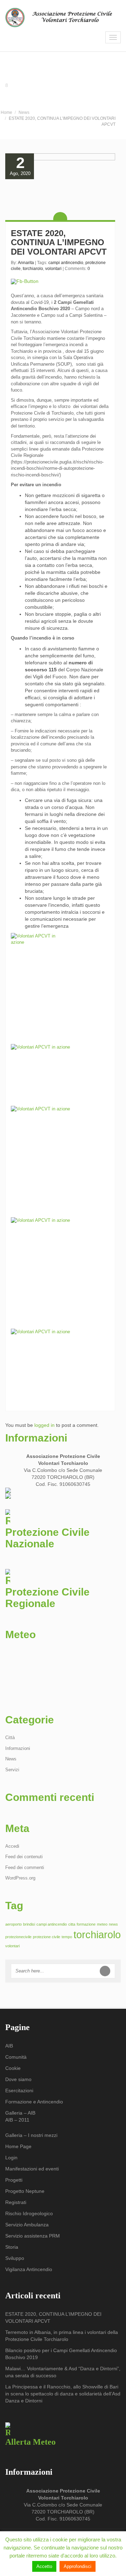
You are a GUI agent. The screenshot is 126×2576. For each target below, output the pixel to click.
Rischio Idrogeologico (29, 2213)
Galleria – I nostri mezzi (31, 2135)
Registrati (16, 2202)
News (24, 112)
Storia (12, 2247)
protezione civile (47, 1937)
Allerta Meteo (30, 2442)
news (113, 1924)
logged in (44, 1425)
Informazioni (18, 1748)
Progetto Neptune (25, 2191)
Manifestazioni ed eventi (32, 2169)
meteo (102, 1924)
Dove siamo (18, 2079)
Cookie (13, 2068)
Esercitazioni (19, 2090)
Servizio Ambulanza (27, 2225)
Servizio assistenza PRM (33, 2236)
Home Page (18, 2146)
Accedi (12, 1846)
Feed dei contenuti (24, 1857)
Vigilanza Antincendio (29, 2269)
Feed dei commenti (25, 1867)
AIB (9, 2046)
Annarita (26, 263)
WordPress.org (20, 1878)
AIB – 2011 (17, 2120)
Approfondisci (78, 2566)
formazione (86, 1924)
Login (11, 2158)
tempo (67, 1937)
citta (72, 1924)
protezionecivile (18, 1937)
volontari (53, 269)
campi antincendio (66, 263)
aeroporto (13, 1924)
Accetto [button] (44, 2566)
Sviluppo (15, 2258)
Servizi (12, 1770)
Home (6, 112)
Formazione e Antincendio (34, 2102)
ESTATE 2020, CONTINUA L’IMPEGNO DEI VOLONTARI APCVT (59, 242)
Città (10, 1738)
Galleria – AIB (20, 2113)
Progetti (14, 2180)
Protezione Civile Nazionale (47, 1538)
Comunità (16, 2057)
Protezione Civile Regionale (47, 1598)
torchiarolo (33, 269)
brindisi (29, 1924)
